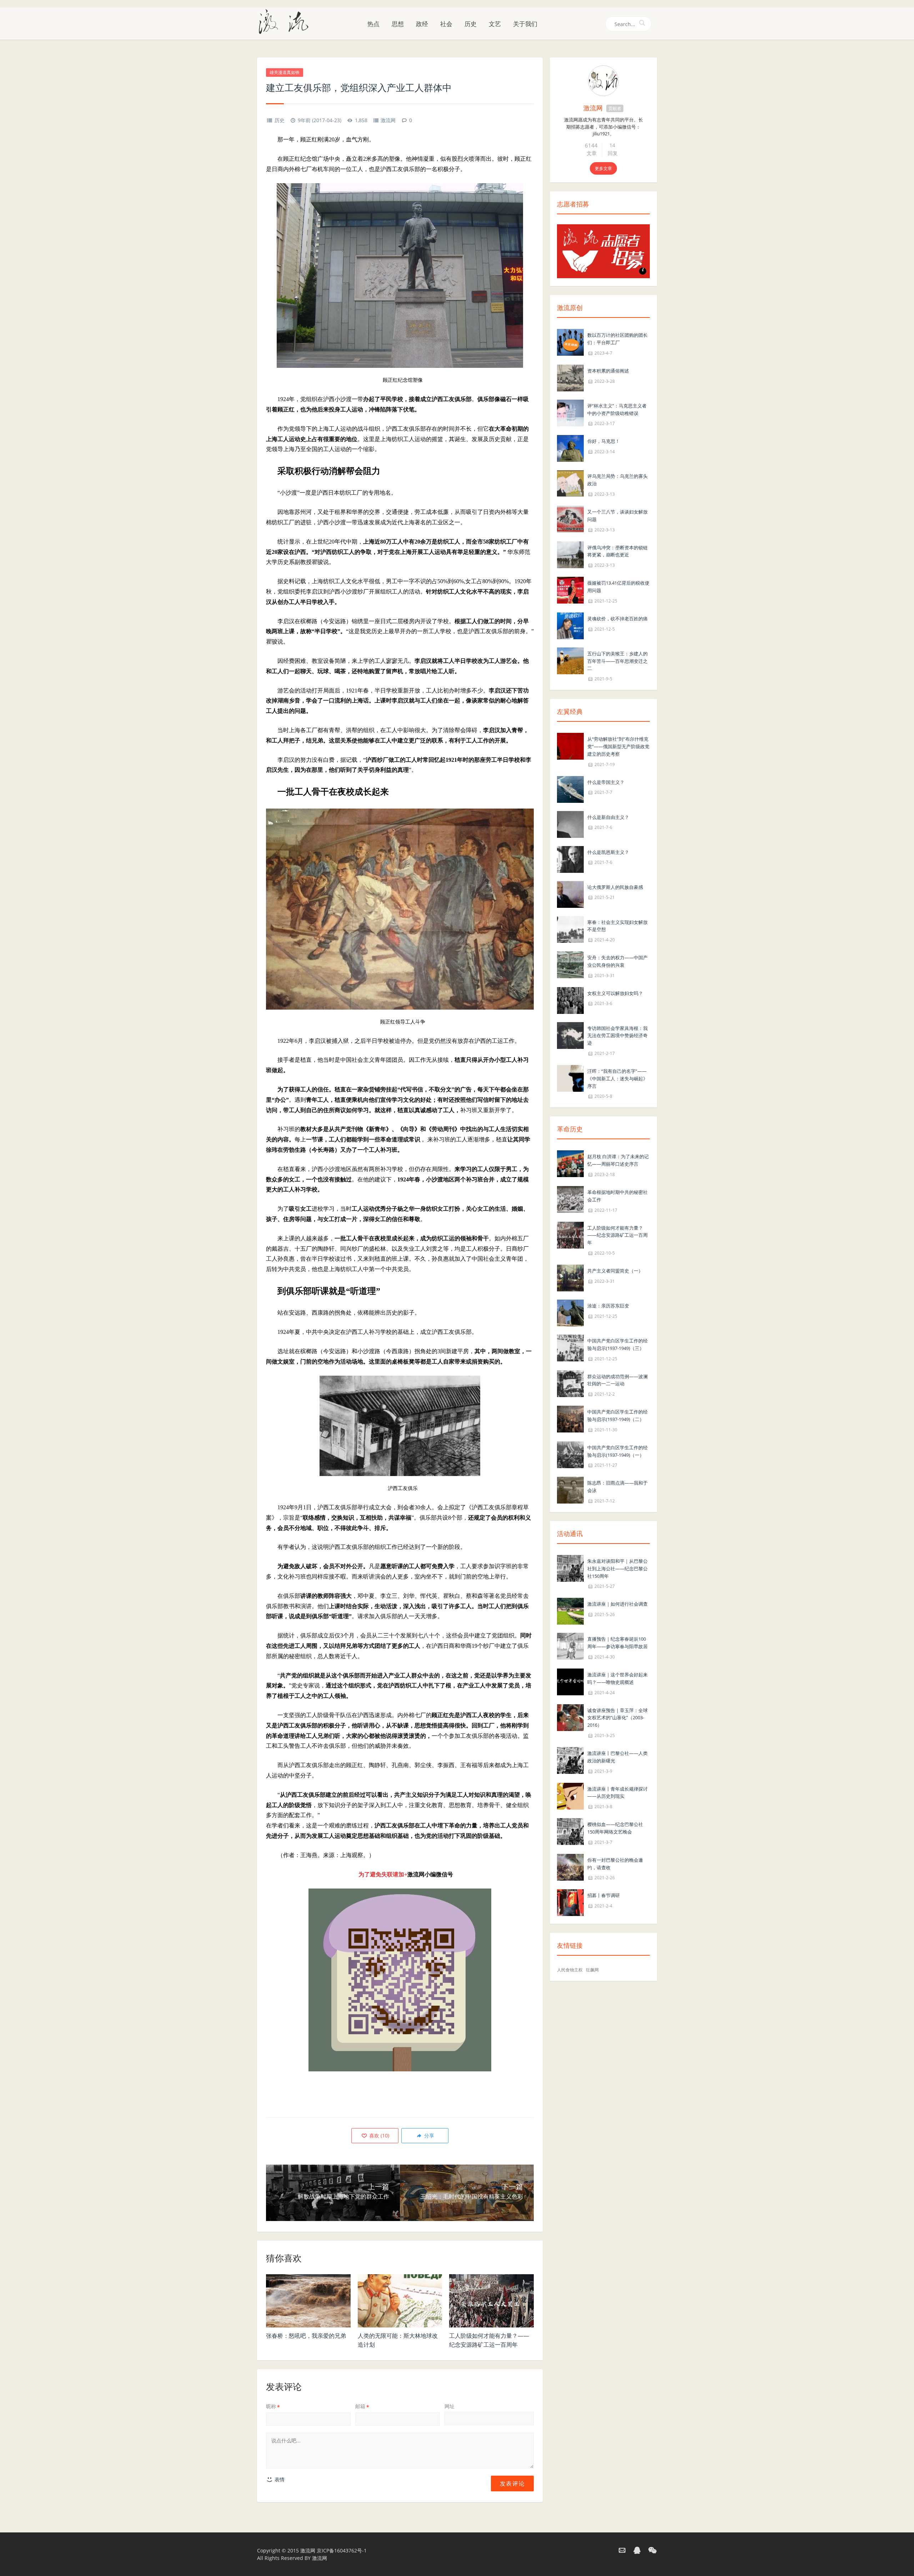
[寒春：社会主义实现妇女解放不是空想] (570, 929)
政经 (422, 24)
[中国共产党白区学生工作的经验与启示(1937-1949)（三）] (570, 1347)
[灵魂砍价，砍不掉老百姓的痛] (570, 625)
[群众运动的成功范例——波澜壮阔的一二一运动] (570, 1383)
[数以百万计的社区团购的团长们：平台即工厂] (570, 342)
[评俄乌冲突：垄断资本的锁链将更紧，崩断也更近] (570, 554)
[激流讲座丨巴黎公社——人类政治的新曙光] (570, 1760)
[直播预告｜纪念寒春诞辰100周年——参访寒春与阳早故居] (570, 1646)
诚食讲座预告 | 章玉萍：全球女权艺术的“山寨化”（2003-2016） (617, 1718)
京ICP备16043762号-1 (342, 2550)
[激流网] (286, 21)
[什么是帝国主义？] (570, 789)
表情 (279, 2479)
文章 (592, 153)
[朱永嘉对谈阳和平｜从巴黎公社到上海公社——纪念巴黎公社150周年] (570, 1568)
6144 (591, 145)
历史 (471, 24)
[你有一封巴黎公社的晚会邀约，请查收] (570, 1867)
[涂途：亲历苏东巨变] (570, 1312)
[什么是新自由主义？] (570, 824)
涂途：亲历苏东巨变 (608, 1306)
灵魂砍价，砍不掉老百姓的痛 (617, 619)
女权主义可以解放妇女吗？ (615, 993)
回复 (613, 153)
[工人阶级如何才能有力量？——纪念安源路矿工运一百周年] (491, 2301)
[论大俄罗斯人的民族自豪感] (570, 894)
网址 (450, 2406)
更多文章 (603, 168)
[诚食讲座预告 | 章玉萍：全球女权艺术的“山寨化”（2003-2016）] (570, 1717)
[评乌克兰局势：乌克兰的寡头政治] (570, 483)
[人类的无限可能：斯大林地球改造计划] (400, 2301)
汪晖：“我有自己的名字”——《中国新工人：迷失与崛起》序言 (617, 1079)
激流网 (388, 120)
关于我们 (525, 24)
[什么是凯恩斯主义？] (570, 859)
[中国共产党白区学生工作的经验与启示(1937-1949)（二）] (570, 1418)
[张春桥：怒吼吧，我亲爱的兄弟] (308, 2301)
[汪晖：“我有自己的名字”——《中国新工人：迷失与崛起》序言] (570, 1078)
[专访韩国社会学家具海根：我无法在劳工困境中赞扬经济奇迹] (570, 1035)
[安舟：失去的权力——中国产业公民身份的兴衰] (570, 964)
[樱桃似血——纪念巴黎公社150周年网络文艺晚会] (570, 1831)
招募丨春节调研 (604, 1895)
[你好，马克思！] (570, 448)
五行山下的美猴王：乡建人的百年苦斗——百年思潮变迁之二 (617, 661)
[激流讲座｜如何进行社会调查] (570, 1611)
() (378, 2135)
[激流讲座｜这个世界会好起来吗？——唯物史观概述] (570, 1681)
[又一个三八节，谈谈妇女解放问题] (570, 518)
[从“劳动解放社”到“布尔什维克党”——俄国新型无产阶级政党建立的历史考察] (570, 746)
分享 (428, 2135)
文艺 (495, 24)
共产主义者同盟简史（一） (615, 1271)
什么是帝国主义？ (606, 782)
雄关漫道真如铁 (285, 72)
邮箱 (362, 2406)
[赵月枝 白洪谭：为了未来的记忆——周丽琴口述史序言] (570, 1163)
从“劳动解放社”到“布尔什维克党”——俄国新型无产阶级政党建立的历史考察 (618, 746)
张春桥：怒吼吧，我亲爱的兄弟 (306, 2336)
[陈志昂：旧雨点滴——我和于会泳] (570, 1490)
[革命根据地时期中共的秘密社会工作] (570, 1199)
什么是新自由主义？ (608, 817)
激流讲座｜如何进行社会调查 (617, 1604)
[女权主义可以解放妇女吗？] (570, 1000)
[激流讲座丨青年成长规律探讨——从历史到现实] (570, 1795)
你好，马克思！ (604, 441)
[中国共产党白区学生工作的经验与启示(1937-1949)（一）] (570, 1454)
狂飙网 (592, 1970)
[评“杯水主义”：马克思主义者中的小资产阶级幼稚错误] (570, 412)
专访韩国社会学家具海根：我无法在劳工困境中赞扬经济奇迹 (617, 1036)
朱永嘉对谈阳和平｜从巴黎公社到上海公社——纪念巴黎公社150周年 (617, 1569)
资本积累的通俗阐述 (608, 371)
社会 (446, 24)
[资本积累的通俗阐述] (570, 377)
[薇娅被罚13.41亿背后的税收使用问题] (570, 589)
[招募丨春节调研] (570, 1902)
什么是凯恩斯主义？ (608, 852)
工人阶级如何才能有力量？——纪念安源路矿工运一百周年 (617, 1235)
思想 (398, 24)
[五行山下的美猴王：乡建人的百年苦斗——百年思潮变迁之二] (570, 660)
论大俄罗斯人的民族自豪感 (615, 887)
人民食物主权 (570, 1970)
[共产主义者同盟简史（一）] (570, 1277)
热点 (373, 24)
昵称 (273, 2406)
